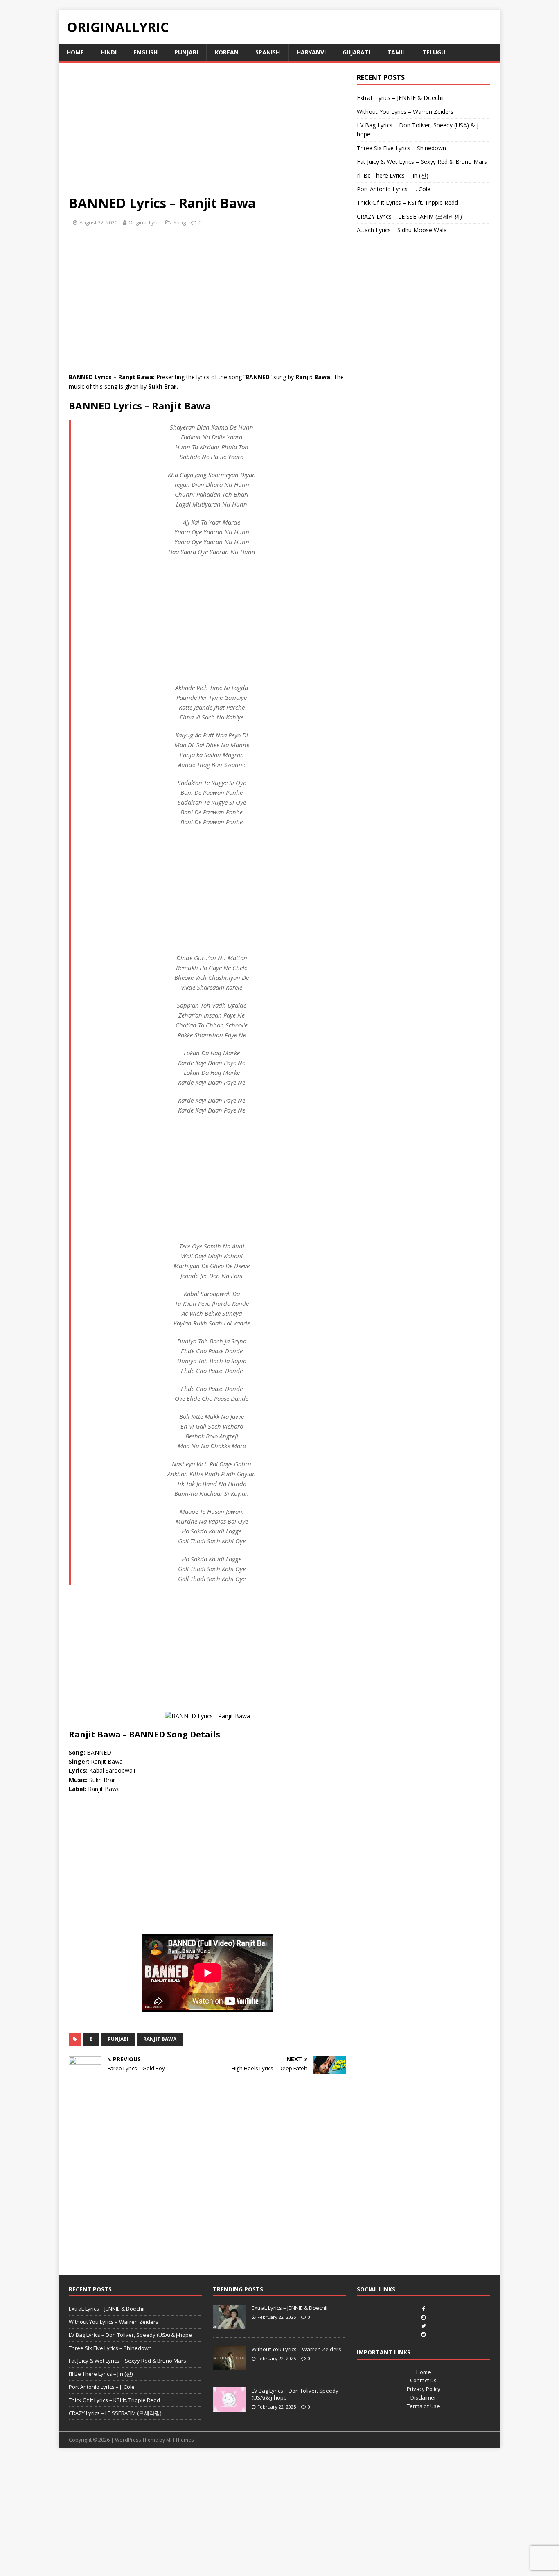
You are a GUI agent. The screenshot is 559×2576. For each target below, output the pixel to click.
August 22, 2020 (98, 222)
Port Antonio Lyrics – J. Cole (394, 189)
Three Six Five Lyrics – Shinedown (401, 148)
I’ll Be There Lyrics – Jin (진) (393, 175)
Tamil (396, 52)
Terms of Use (423, 2406)
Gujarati (356, 52)
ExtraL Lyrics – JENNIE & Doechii (400, 98)
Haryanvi (311, 52)
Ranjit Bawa (160, 2039)
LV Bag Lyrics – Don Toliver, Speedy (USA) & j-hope (130, 2335)
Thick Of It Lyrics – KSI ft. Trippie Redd (407, 202)
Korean (227, 52)
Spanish (268, 52)
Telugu (434, 52)
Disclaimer (423, 2397)
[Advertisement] (207, 134)
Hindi (109, 52)
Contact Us (423, 2380)
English (145, 52)
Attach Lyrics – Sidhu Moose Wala (402, 230)
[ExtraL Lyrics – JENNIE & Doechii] (229, 2325)
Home (75, 52)
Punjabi (186, 52)
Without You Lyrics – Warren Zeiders (405, 112)
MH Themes (180, 2440)
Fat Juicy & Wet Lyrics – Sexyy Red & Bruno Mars (422, 162)
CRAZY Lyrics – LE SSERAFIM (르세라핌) (409, 216)
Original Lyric (144, 222)
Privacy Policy (424, 2389)
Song (179, 222)
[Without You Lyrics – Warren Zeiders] (229, 2366)
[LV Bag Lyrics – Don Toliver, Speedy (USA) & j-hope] (229, 2407)
